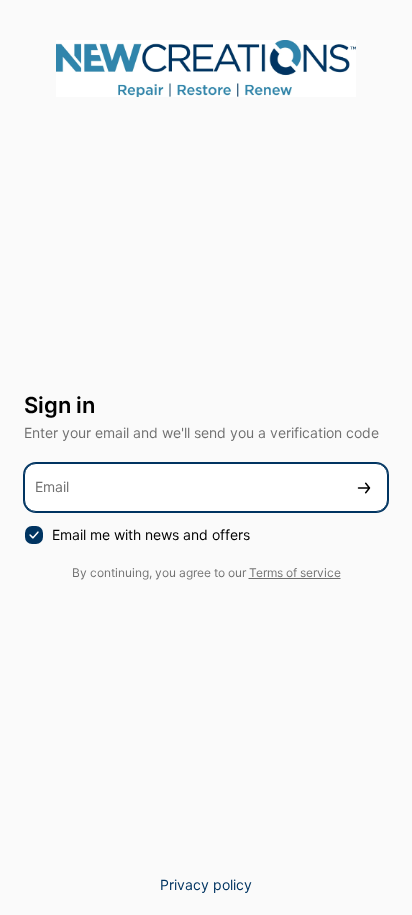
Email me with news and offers (151, 534)
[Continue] (364, 487)
